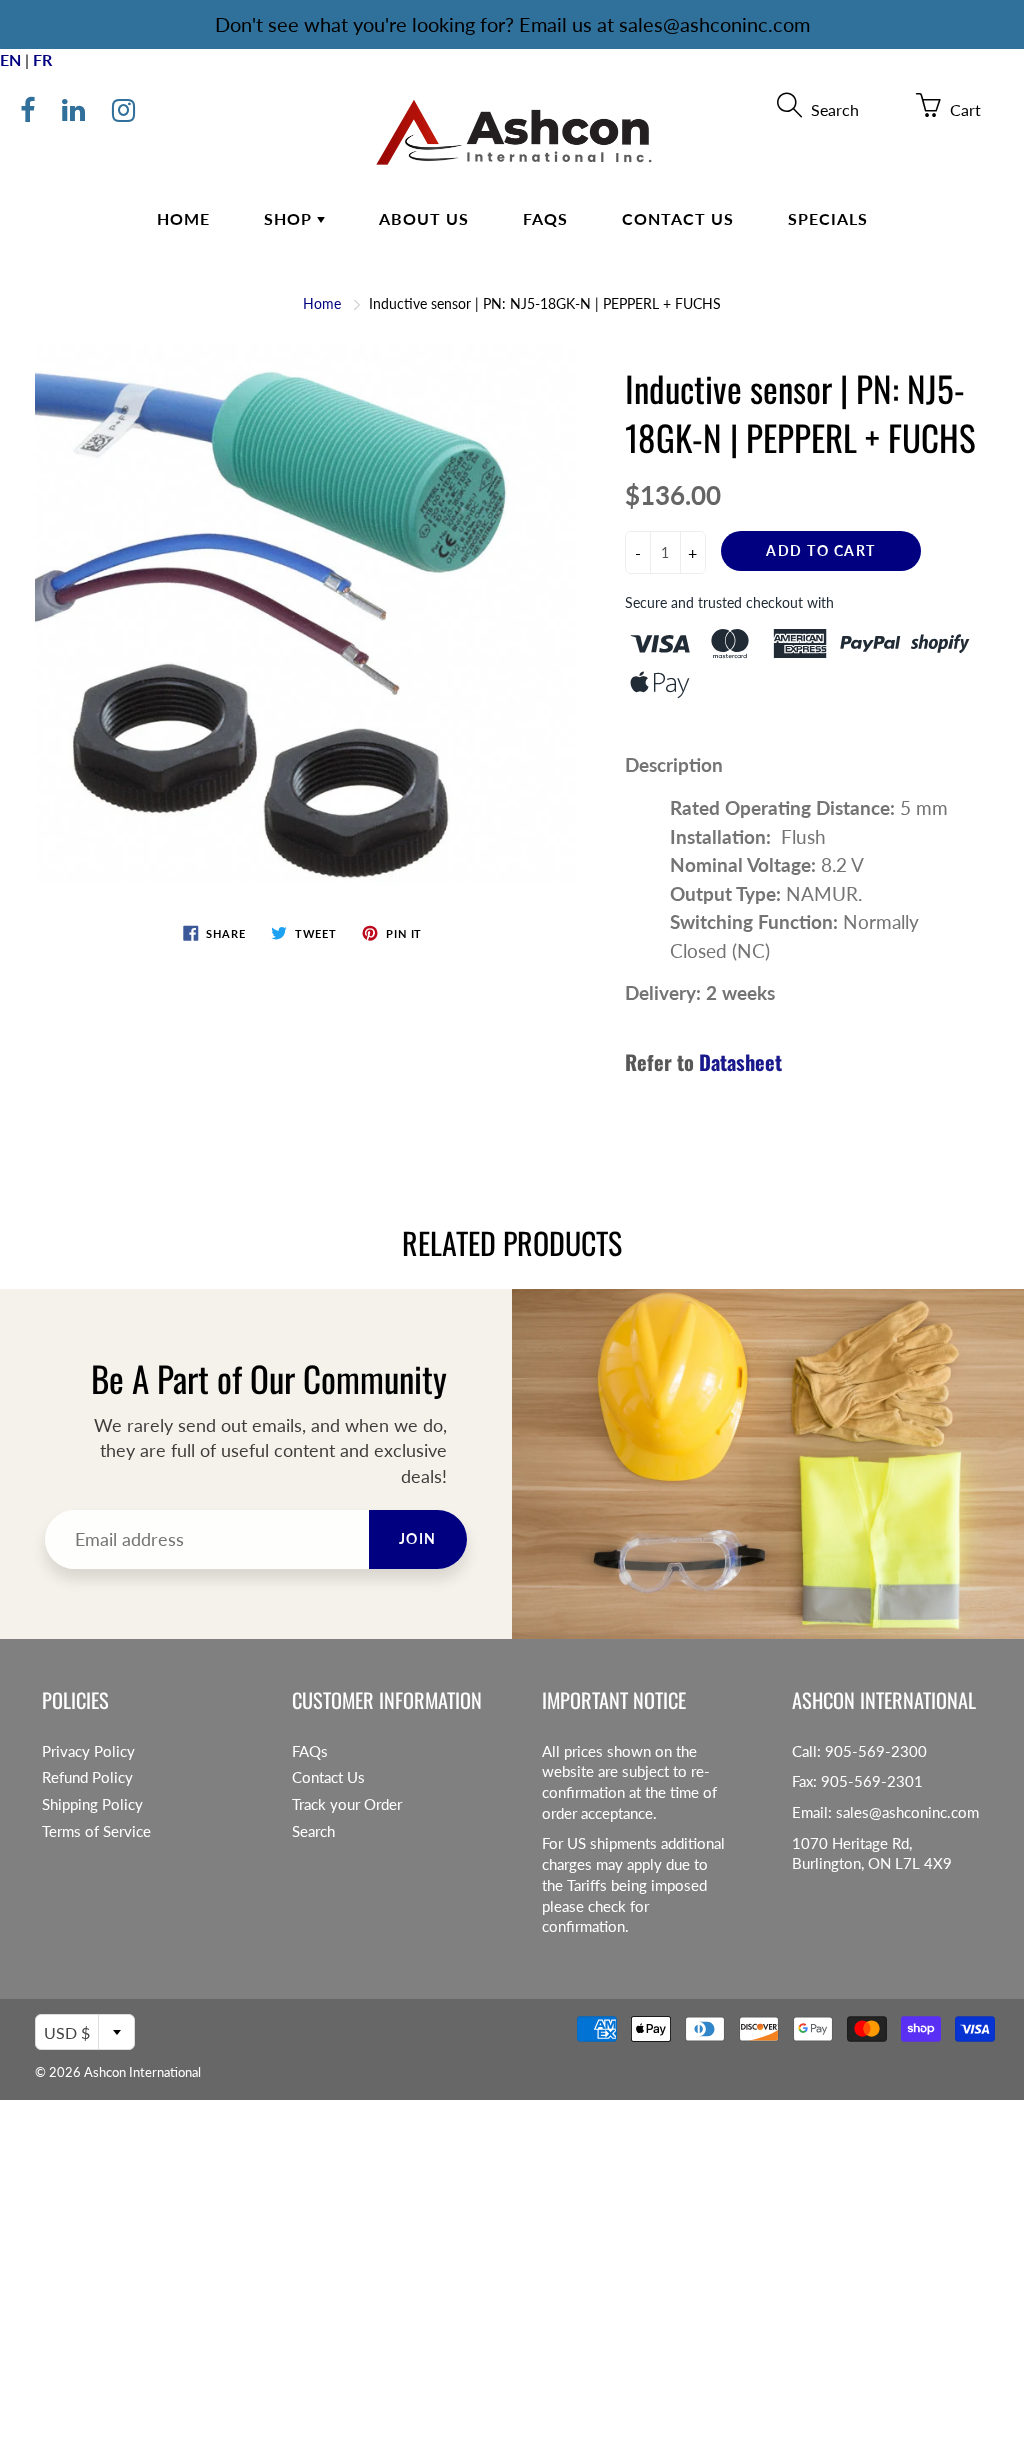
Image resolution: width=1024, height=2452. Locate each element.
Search (313, 1831)
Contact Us (678, 218)
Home (183, 218)
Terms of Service (96, 1831)
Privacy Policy (88, 1751)
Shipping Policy (92, 1804)
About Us (424, 218)
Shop (290, 218)
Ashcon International (142, 2072)
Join (418, 1538)
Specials (828, 218)
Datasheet (740, 1062)
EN (10, 59)
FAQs (545, 218)
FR (42, 59)
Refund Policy (87, 1777)
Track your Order (347, 1804)
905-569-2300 (876, 1751)
